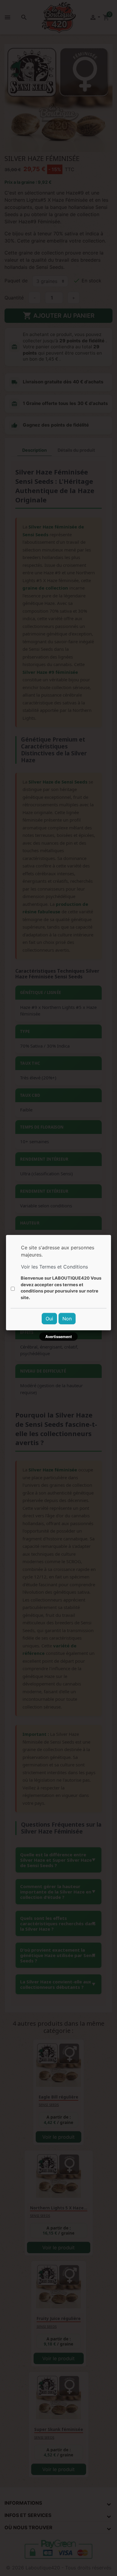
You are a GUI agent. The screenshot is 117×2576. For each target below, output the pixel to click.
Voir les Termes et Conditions (54, 1267)
